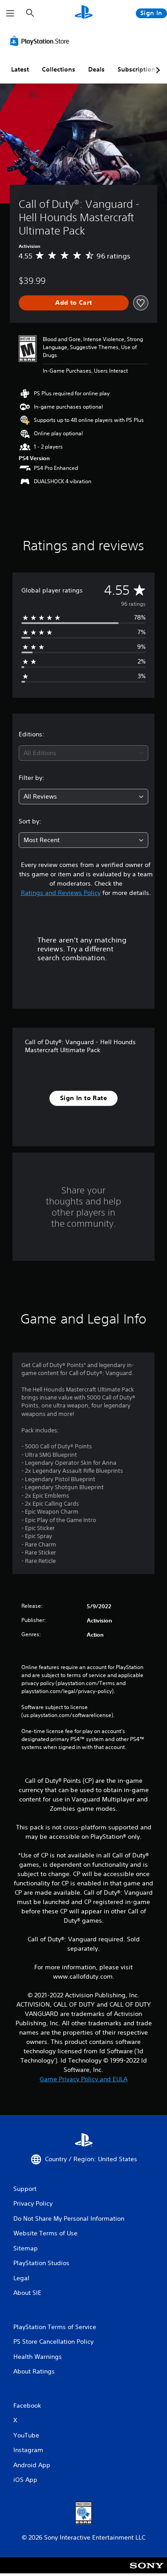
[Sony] (147, 2571)
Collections (59, 69)
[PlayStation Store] (41, 41)
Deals (96, 69)
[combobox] (83, 753)
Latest (20, 69)
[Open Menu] (10, 13)
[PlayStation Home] (84, 13)
